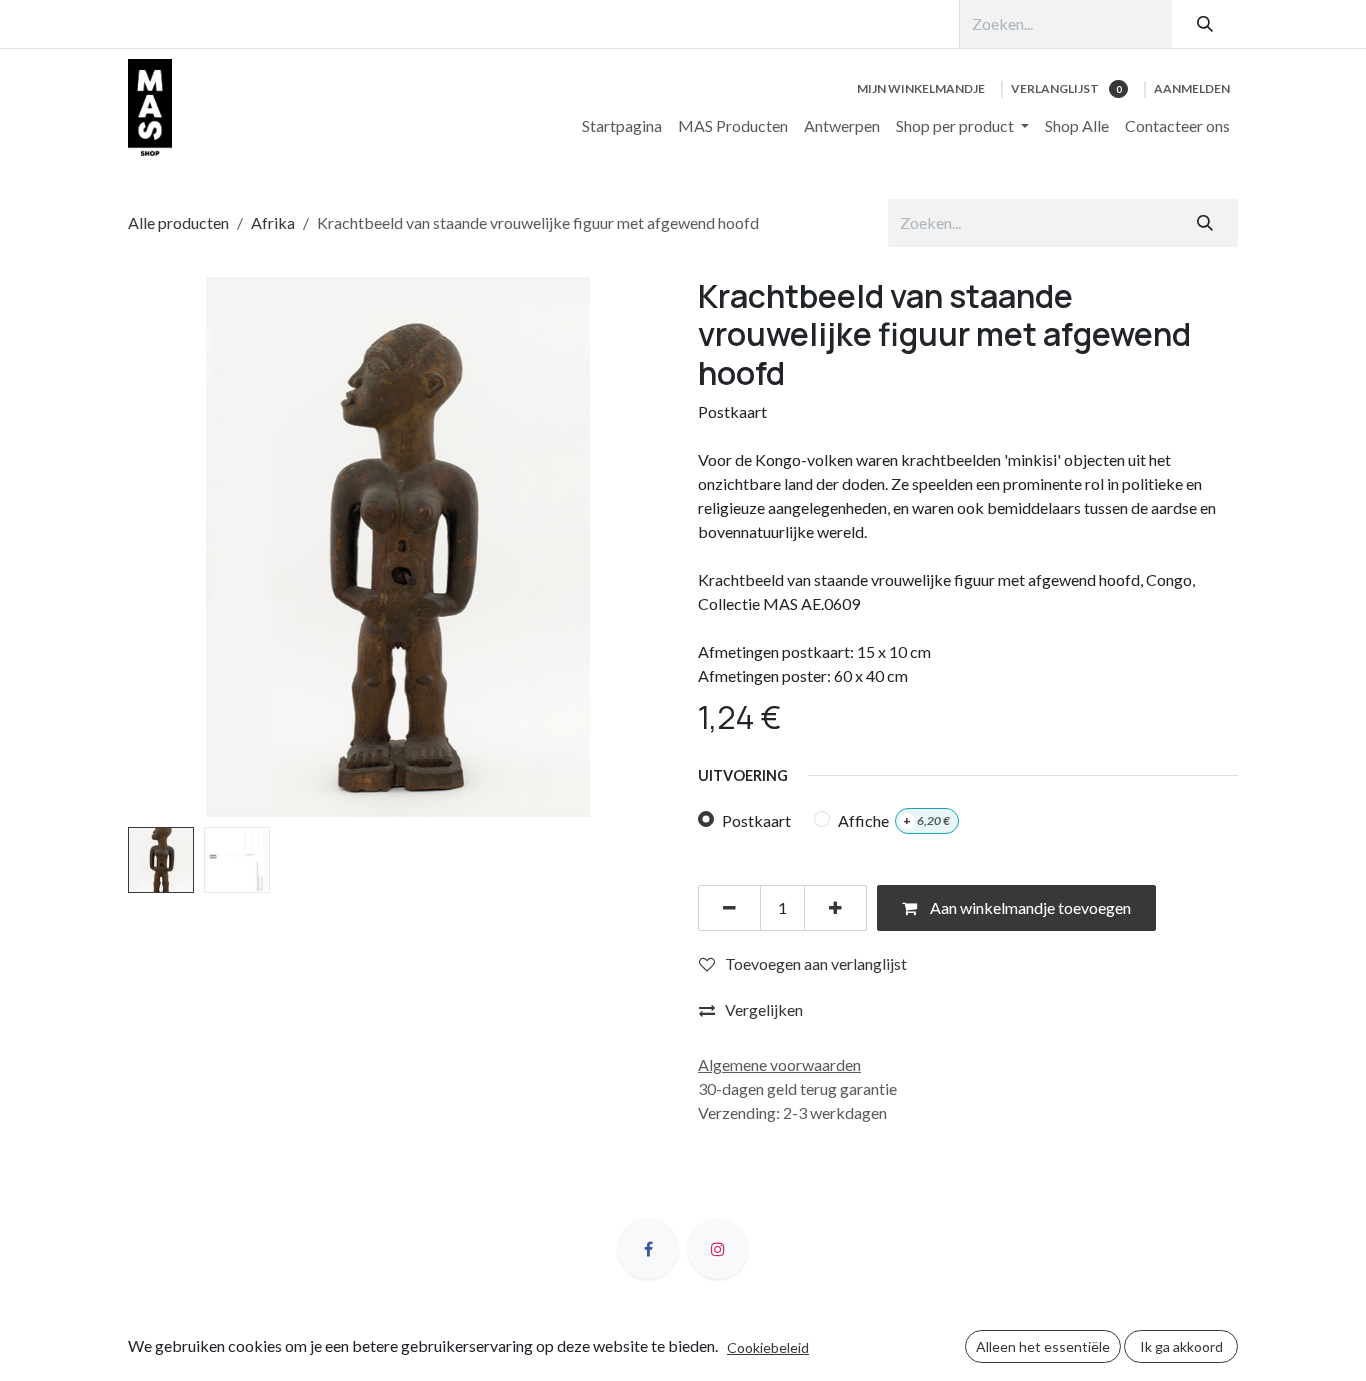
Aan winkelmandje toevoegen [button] (1029, 907)
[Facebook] (648, 1249)
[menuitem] (622, 126)
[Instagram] (718, 1249)
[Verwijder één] (729, 908)
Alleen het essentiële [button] (1043, 1346)
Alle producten (178, 222)
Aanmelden (1192, 88)
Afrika (273, 222)
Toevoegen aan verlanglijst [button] (816, 963)
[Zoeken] (1205, 24)
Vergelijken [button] (764, 1009)
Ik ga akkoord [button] (1181, 1346)
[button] (155, 547)
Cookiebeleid (768, 1347)
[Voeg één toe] (835, 908)
